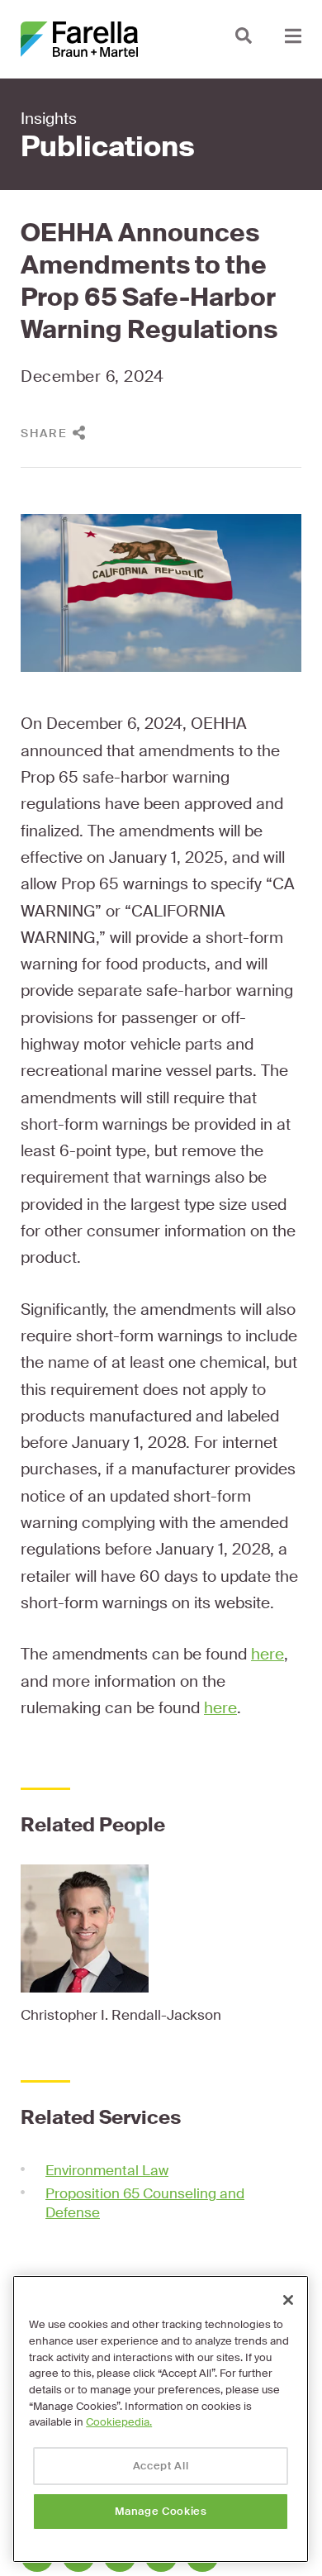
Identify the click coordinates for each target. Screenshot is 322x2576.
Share (44, 433)
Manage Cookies (161, 2511)
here (268, 1654)
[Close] (288, 2300)
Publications (108, 147)
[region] (161, 2419)
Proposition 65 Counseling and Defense (145, 2203)
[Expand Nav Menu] (293, 35)
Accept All (161, 2466)
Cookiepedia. (119, 2422)
